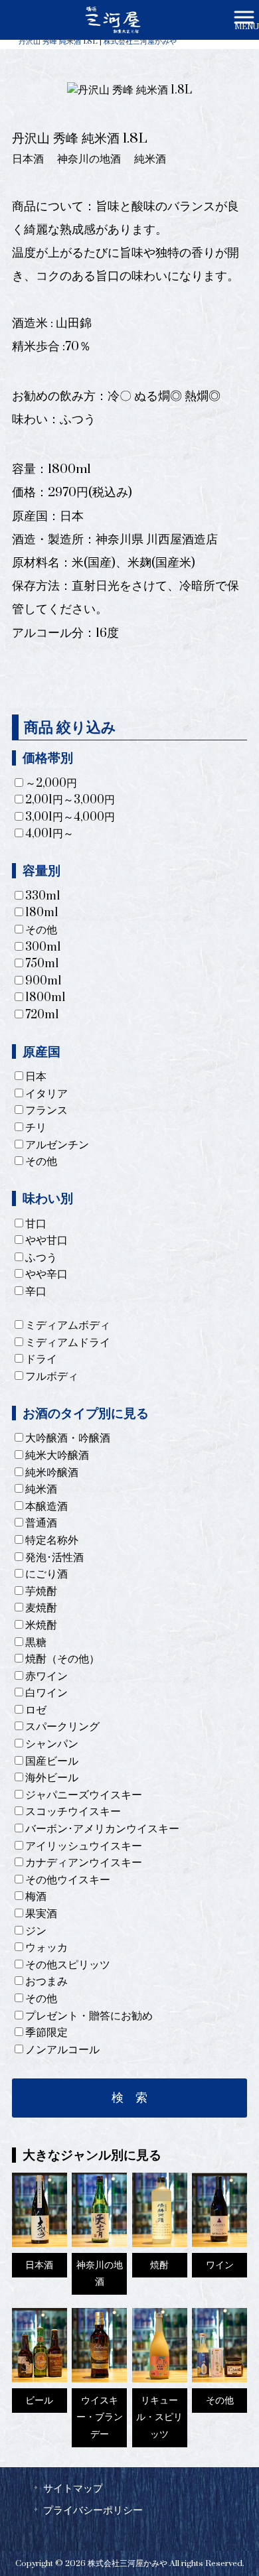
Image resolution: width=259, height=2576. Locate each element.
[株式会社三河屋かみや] (113, 19)
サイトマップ (73, 2488)
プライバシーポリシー (93, 2510)
